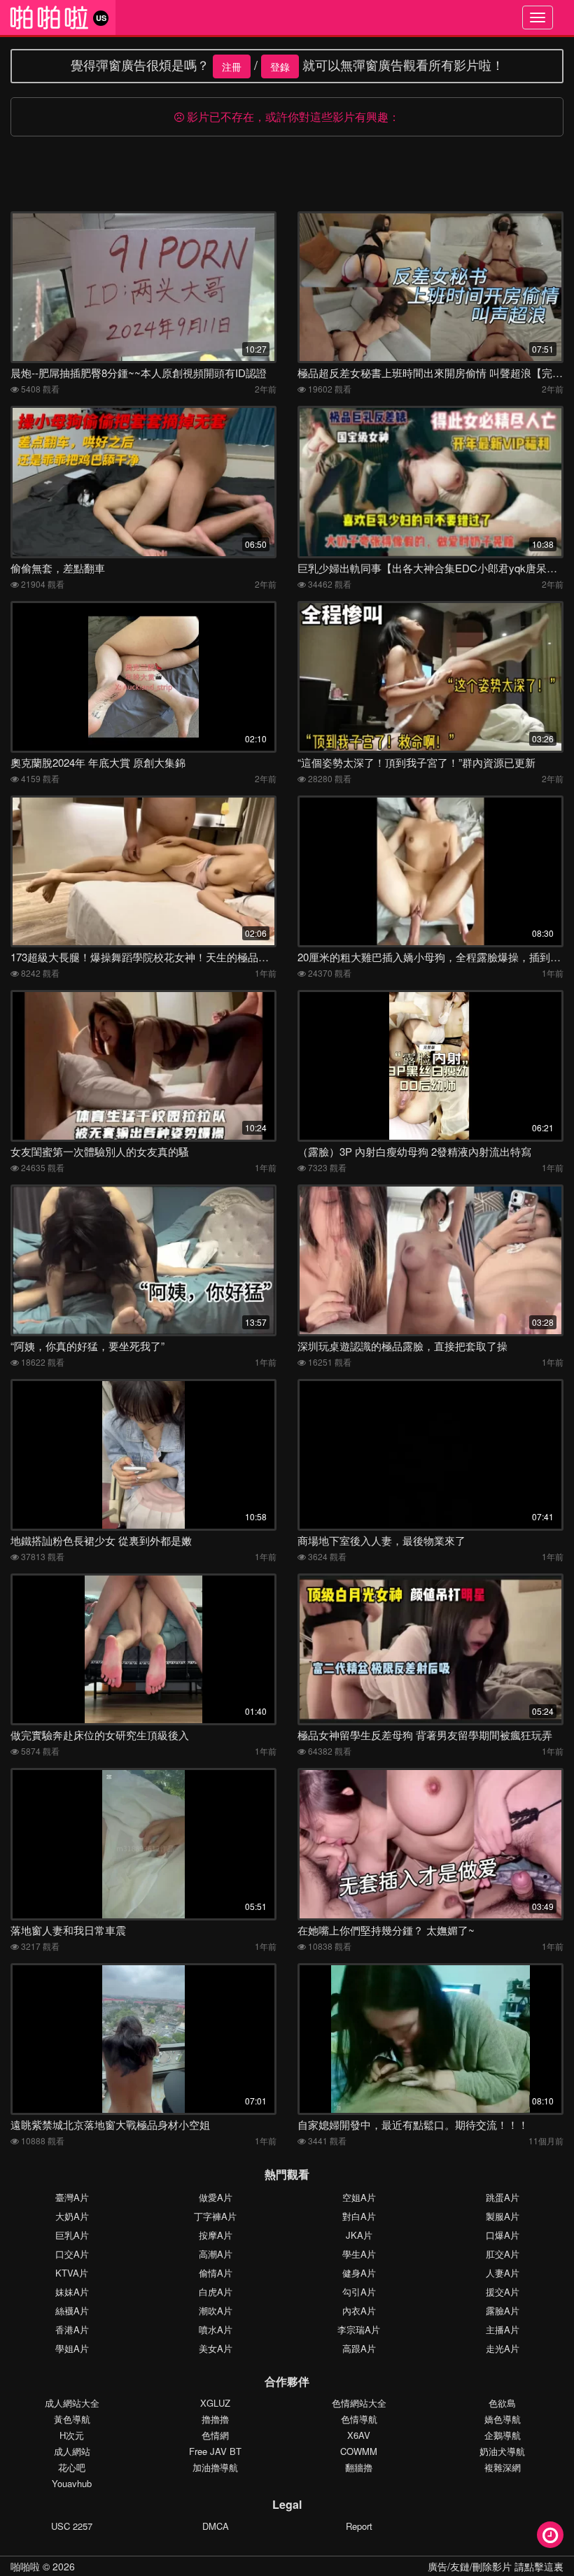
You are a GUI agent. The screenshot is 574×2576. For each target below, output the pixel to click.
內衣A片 (359, 2310)
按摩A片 (216, 2235)
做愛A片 (216, 2197)
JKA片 (359, 2235)
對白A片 (359, 2216)
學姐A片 (72, 2348)
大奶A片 (72, 2216)
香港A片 (72, 2329)
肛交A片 (503, 2254)
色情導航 (359, 2419)
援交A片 (503, 2292)
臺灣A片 (72, 2197)
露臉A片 (503, 2310)
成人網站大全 (72, 2403)
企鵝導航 (503, 2435)
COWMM (359, 2451)
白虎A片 (216, 2292)
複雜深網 (503, 2467)
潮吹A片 (216, 2310)
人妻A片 (503, 2273)
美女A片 (216, 2348)
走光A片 (503, 2348)
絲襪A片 (72, 2310)
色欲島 (502, 2403)
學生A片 (359, 2254)
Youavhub (72, 2483)
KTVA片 (72, 2273)
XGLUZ (215, 2403)
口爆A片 (503, 2235)
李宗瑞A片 (359, 2329)
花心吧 (72, 2467)
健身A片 (359, 2273)
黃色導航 (72, 2419)
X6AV (359, 2435)
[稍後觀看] (550, 2535)
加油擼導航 (215, 2467)
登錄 (280, 66)
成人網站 (72, 2451)
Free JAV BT (215, 2451)
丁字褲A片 (215, 2216)
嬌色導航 (503, 2419)
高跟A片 (359, 2348)
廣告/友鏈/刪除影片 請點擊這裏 (496, 2566)
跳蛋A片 (503, 2197)
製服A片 (503, 2216)
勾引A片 (359, 2292)
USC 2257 (72, 2526)
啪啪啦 (25, 2566)
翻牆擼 (359, 2467)
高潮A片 (216, 2254)
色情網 (215, 2435)
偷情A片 (216, 2273)
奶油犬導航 (502, 2451)
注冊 (232, 66)
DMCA (216, 2526)
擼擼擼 (215, 2419)
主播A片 (503, 2329)
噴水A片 (216, 2329)
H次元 (72, 2435)
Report (359, 2526)
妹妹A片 (72, 2292)
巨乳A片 (72, 2235)
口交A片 (72, 2254)
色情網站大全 (359, 2403)
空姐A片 (359, 2197)
